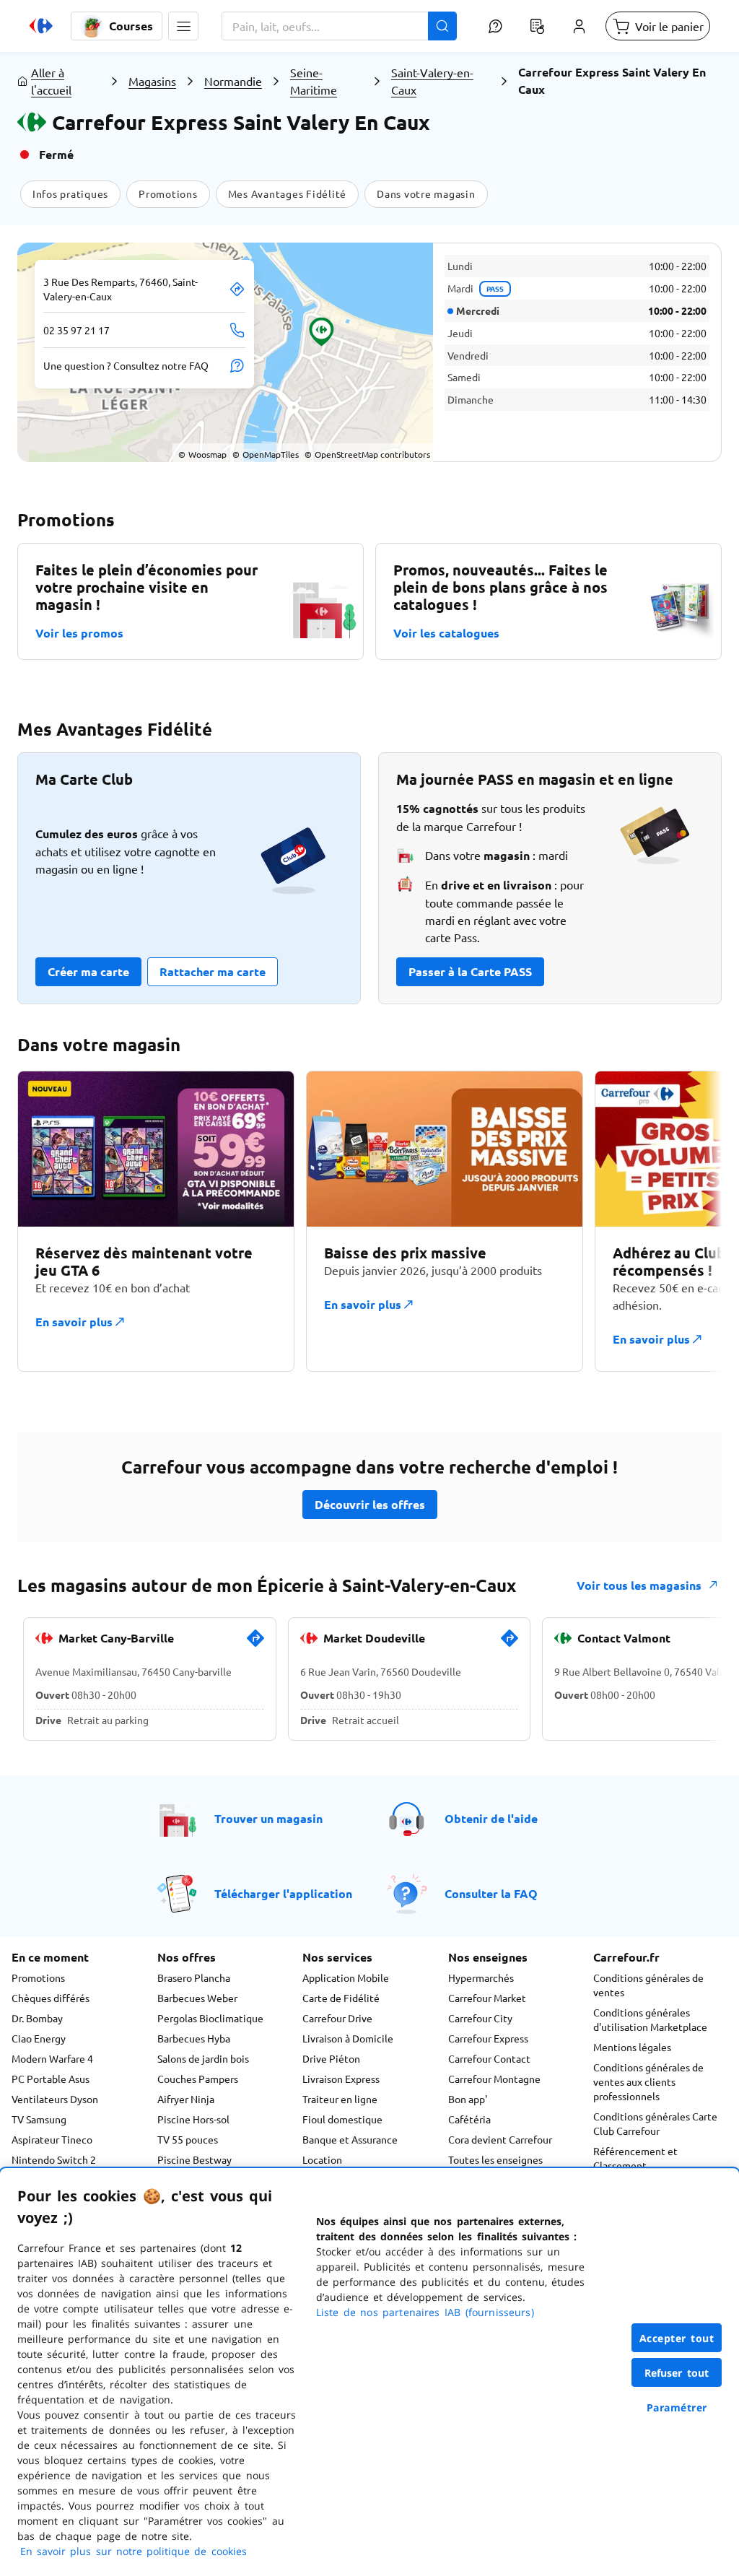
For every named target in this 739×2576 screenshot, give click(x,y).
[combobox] (339, 26)
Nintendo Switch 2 (54, 2159)
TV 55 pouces (188, 2139)
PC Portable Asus (51, 2079)
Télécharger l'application (283, 1893)
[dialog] (369, 2372)
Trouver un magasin (268, 1818)
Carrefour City (480, 2018)
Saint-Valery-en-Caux (432, 81)
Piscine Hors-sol (193, 2119)
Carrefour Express (488, 2038)
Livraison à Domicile (348, 2038)
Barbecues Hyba (194, 2038)
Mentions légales (632, 2047)
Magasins (152, 81)
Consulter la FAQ (491, 1893)
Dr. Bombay (37, 2018)
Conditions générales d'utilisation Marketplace (650, 2019)
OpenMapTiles (266, 454)
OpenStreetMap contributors (367, 454)
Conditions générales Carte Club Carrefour (655, 2123)
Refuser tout (677, 2373)
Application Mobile (346, 1977)
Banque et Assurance (350, 2139)
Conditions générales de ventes (648, 1985)
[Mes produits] (537, 26)
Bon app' (468, 2099)
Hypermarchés (481, 1977)
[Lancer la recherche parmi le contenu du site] (442, 26)
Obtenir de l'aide (491, 1818)
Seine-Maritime (314, 81)
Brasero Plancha (194, 1977)
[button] (183, 26)
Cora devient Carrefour (500, 2139)
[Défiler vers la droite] (687, 1221)
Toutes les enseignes (495, 2159)
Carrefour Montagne (494, 2079)
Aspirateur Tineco (52, 2139)
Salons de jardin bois (203, 2058)
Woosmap (202, 454)
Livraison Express (341, 2079)
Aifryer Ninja (186, 2099)
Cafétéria (469, 2119)
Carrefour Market (487, 1998)
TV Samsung (39, 2119)
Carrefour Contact (489, 2058)
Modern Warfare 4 (52, 2058)
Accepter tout (677, 2338)
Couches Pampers (198, 2079)
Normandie (233, 81)
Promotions (38, 1977)
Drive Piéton (331, 2058)
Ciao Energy (39, 2038)
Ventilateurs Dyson (55, 2099)
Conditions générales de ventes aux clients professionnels (648, 2081)
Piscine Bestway (194, 2159)
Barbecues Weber (197, 1998)
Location (322, 2159)
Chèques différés (51, 1998)
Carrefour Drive (337, 2018)
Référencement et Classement (635, 2158)
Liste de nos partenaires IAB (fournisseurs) (425, 2312)
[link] (255, 1644)
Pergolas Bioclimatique (210, 2018)
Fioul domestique (342, 2119)
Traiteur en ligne (340, 2099)
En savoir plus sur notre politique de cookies (134, 2551)
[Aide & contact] (495, 26)
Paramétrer (677, 2407)
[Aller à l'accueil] (41, 26)
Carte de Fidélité (341, 1998)
